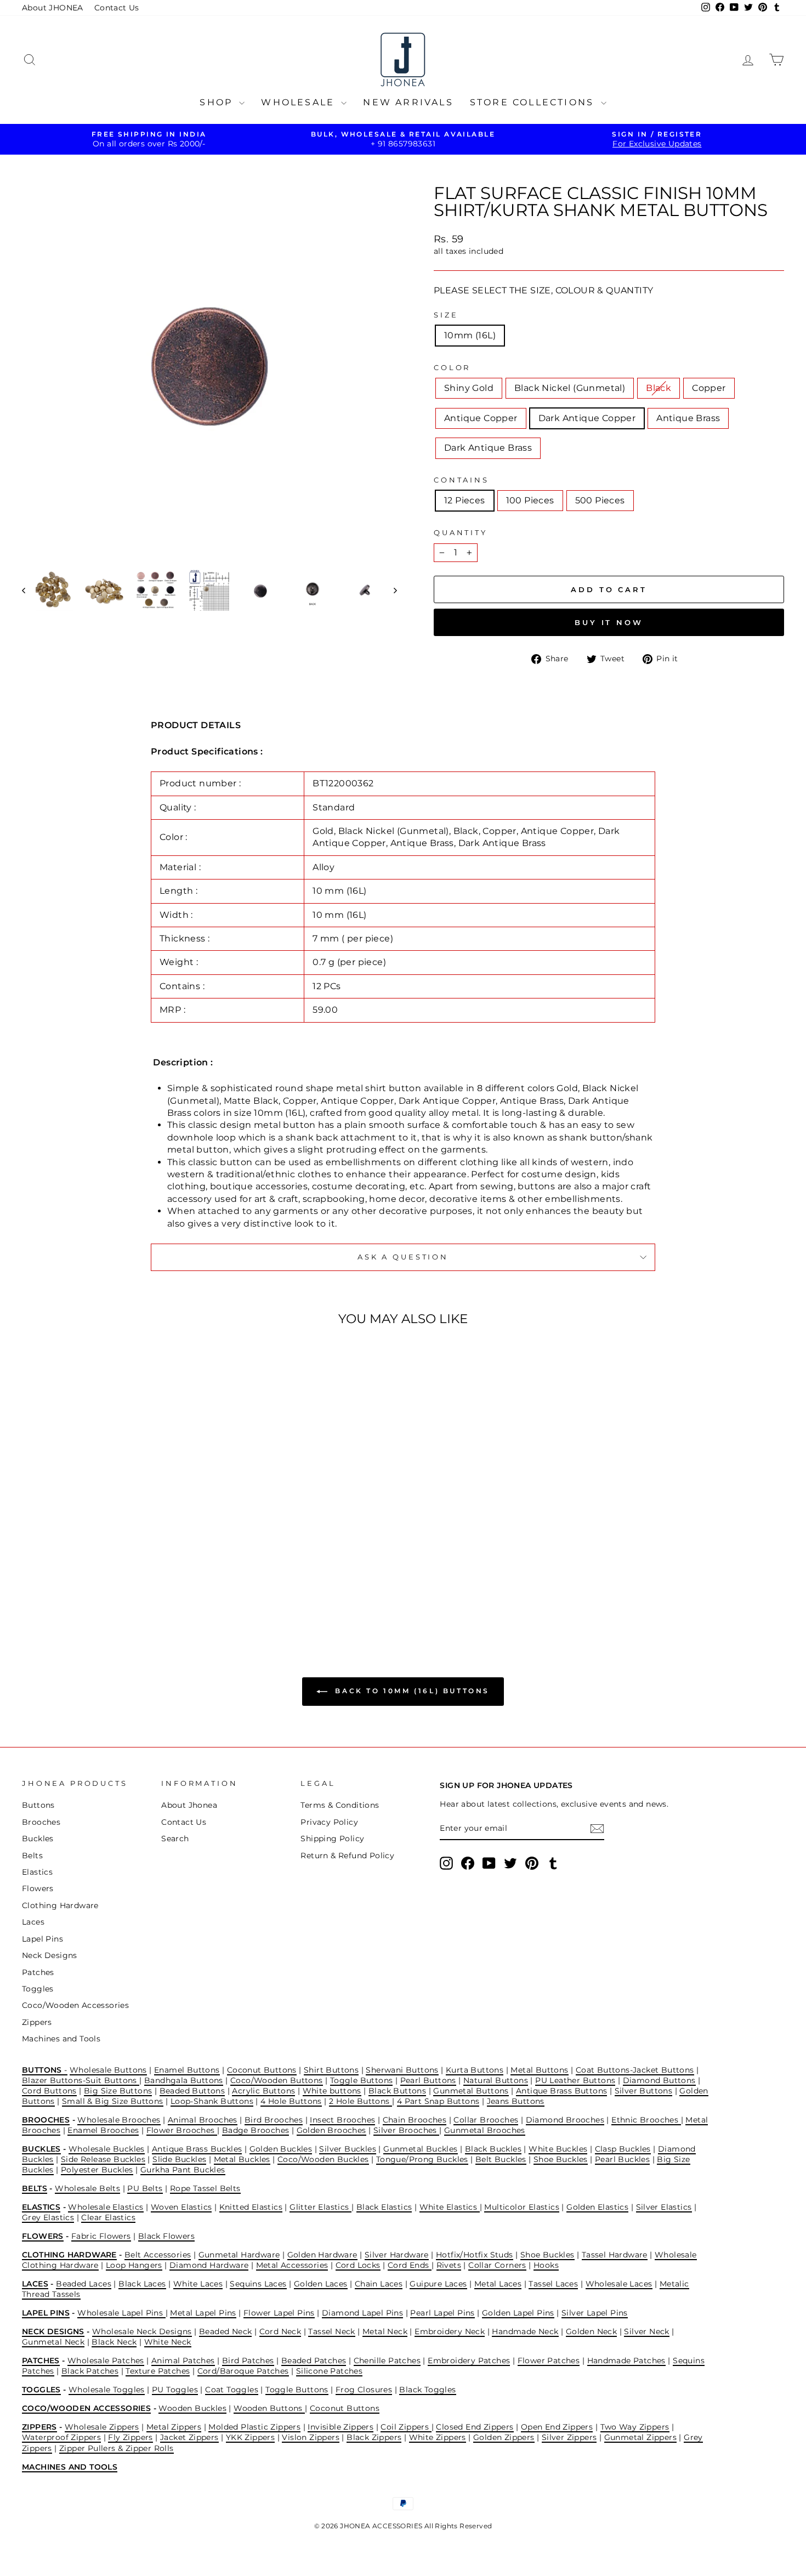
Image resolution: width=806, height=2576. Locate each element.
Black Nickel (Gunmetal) (570, 388)
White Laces (198, 2284)
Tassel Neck (331, 2331)
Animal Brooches (203, 2120)
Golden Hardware (322, 2255)
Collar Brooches (486, 2120)
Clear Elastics (108, 2217)
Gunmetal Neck (53, 2342)
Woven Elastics (181, 2207)
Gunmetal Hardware (239, 2255)
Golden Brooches (331, 2130)
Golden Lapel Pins (518, 2313)
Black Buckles (493, 2149)
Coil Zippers (406, 2427)
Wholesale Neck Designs (142, 2331)
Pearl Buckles (622, 2159)
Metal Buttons (539, 2070)
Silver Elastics (664, 2207)
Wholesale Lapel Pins (121, 2313)
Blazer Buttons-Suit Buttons (81, 2080)
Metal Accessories (292, 2265)
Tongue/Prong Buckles (422, 2159)
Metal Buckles (242, 2159)
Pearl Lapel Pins (442, 2313)
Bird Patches (248, 2361)
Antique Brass (688, 418)
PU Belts (145, 2188)
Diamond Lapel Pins (362, 2313)
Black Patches (90, 2371)
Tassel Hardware (615, 2255)
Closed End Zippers (475, 2427)
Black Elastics (384, 2207)
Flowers (38, 1888)
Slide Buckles (179, 2159)
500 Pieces (600, 500)
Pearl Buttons (428, 2080)
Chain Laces (379, 2284)
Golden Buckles (281, 2149)
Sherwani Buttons (402, 2070)
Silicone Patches (329, 2371)
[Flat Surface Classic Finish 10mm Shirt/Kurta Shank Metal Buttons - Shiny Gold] (61, 1585)
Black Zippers (374, 2437)
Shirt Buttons (331, 2070)
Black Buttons (397, 2091)
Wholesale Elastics (106, 2207)
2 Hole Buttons (361, 2101)
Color (452, 368)
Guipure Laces (438, 2284)
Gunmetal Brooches (485, 2130)
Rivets (449, 2265)
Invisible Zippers (340, 2427)
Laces (33, 1922)
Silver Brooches (406, 2130)
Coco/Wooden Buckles (323, 2159)
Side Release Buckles (103, 2159)
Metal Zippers (174, 2427)
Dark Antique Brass (488, 448)
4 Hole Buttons (291, 2101)
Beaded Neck (225, 2331)
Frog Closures (364, 2390)
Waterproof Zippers (61, 2437)
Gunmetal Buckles (420, 2149)
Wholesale (300, 102)
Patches (38, 1972)
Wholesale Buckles (107, 2149)
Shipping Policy (332, 1839)
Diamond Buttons (659, 2080)
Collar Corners (497, 2265)
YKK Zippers (250, 2437)
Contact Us (117, 8)
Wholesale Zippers (102, 2427)
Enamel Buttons (187, 2070)
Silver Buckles (348, 2149)
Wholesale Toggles (107, 2390)
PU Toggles (175, 2390)
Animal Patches (183, 2361)
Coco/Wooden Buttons (277, 2080)
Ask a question (403, 1257)
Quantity (461, 533)
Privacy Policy (329, 1822)
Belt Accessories (158, 2255)
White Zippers (438, 2437)
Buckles (38, 1839)
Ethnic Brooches (646, 2120)
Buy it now (609, 622)
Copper (709, 388)
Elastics (37, 1872)
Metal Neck (385, 2331)
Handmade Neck (525, 2331)
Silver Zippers (569, 2437)
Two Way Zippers (635, 2427)
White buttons (332, 2091)
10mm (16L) (470, 335)
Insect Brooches (342, 2120)
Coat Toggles (232, 2390)
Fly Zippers (130, 2437)
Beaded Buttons (192, 2091)
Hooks (546, 2265)
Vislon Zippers (311, 2437)
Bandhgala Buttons (184, 2080)
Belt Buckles (501, 2159)
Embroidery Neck (450, 2331)
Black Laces (142, 2284)
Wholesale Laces (619, 2284)
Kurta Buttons (475, 2070)
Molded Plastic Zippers (254, 2427)
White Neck (168, 2342)
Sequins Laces (258, 2284)
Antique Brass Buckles (197, 2149)
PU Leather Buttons (575, 2080)
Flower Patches (549, 2361)
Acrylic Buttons (263, 2091)
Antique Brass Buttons (561, 2091)
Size (446, 315)
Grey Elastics (48, 2217)
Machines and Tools (61, 2039)
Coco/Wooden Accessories (75, 2005)
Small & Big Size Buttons (113, 2101)
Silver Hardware (397, 2255)
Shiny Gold (469, 388)
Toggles (38, 1989)
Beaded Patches (314, 2361)
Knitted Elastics (251, 2207)
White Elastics (450, 2207)
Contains (461, 480)
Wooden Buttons (269, 2408)
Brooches (41, 1822)
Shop (218, 102)
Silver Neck (646, 2331)
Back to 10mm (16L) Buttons (411, 1691)
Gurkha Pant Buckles (183, 2170)
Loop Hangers (134, 2265)
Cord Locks (358, 2265)
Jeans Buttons (516, 2101)
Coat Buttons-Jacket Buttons (635, 2070)
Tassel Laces (553, 2284)
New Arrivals (408, 102)
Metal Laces (498, 2284)
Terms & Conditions (340, 1805)
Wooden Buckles (192, 2408)
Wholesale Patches (106, 2361)
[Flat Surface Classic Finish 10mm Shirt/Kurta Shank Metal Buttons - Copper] (106, 1585)
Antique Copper (481, 418)
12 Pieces (465, 500)
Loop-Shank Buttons (212, 2101)
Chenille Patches (387, 2361)
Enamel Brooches (103, 2130)
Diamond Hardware (209, 2265)
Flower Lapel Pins (279, 2313)
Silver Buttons (644, 2091)
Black (659, 388)
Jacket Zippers (189, 2437)
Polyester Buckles (97, 2170)
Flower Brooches (182, 2130)
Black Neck (114, 2342)
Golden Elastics (597, 2207)
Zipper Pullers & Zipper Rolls (117, 2448)
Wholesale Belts (87, 2188)
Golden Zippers (504, 2437)
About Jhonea (189, 1805)
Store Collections (534, 102)
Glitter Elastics (320, 2207)
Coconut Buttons (262, 2070)
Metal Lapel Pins (203, 2313)
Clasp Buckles (623, 2149)
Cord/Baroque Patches (243, 2371)
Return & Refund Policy (347, 1856)
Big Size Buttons (118, 2091)
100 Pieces (530, 500)
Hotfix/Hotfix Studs (475, 2255)
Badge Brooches (256, 2130)
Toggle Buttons (362, 2080)
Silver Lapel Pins (595, 2313)
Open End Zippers (557, 2427)
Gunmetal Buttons (471, 2091)
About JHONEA (53, 8)
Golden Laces (321, 2284)
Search (175, 1839)
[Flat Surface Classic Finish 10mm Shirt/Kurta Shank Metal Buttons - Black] (91, 1585)
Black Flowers (166, 2236)
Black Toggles (427, 2390)
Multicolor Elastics (522, 2207)
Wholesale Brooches (119, 2120)
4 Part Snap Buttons (438, 2101)
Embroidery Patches (469, 2361)
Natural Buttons (496, 2080)
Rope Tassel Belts (205, 2188)
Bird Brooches (274, 2120)
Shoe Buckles (561, 2159)
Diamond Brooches (565, 2120)
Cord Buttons (49, 2091)
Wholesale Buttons (108, 2070)
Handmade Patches (626, 2361)
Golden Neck (591, 2331)
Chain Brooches (415, 2120)
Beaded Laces (84, 2284)
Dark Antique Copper (587, 418)
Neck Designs (50, 1955)
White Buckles (558, 2149)
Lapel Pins (42, 1939)
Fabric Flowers (101, 2236)
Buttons (38, 1805)
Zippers (37, 2022)
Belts (32, 1856)
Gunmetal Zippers (640, 2437)
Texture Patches (158, 2371)
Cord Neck (280, 2331)
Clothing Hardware (60, 1905)
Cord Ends (410, 2265)
